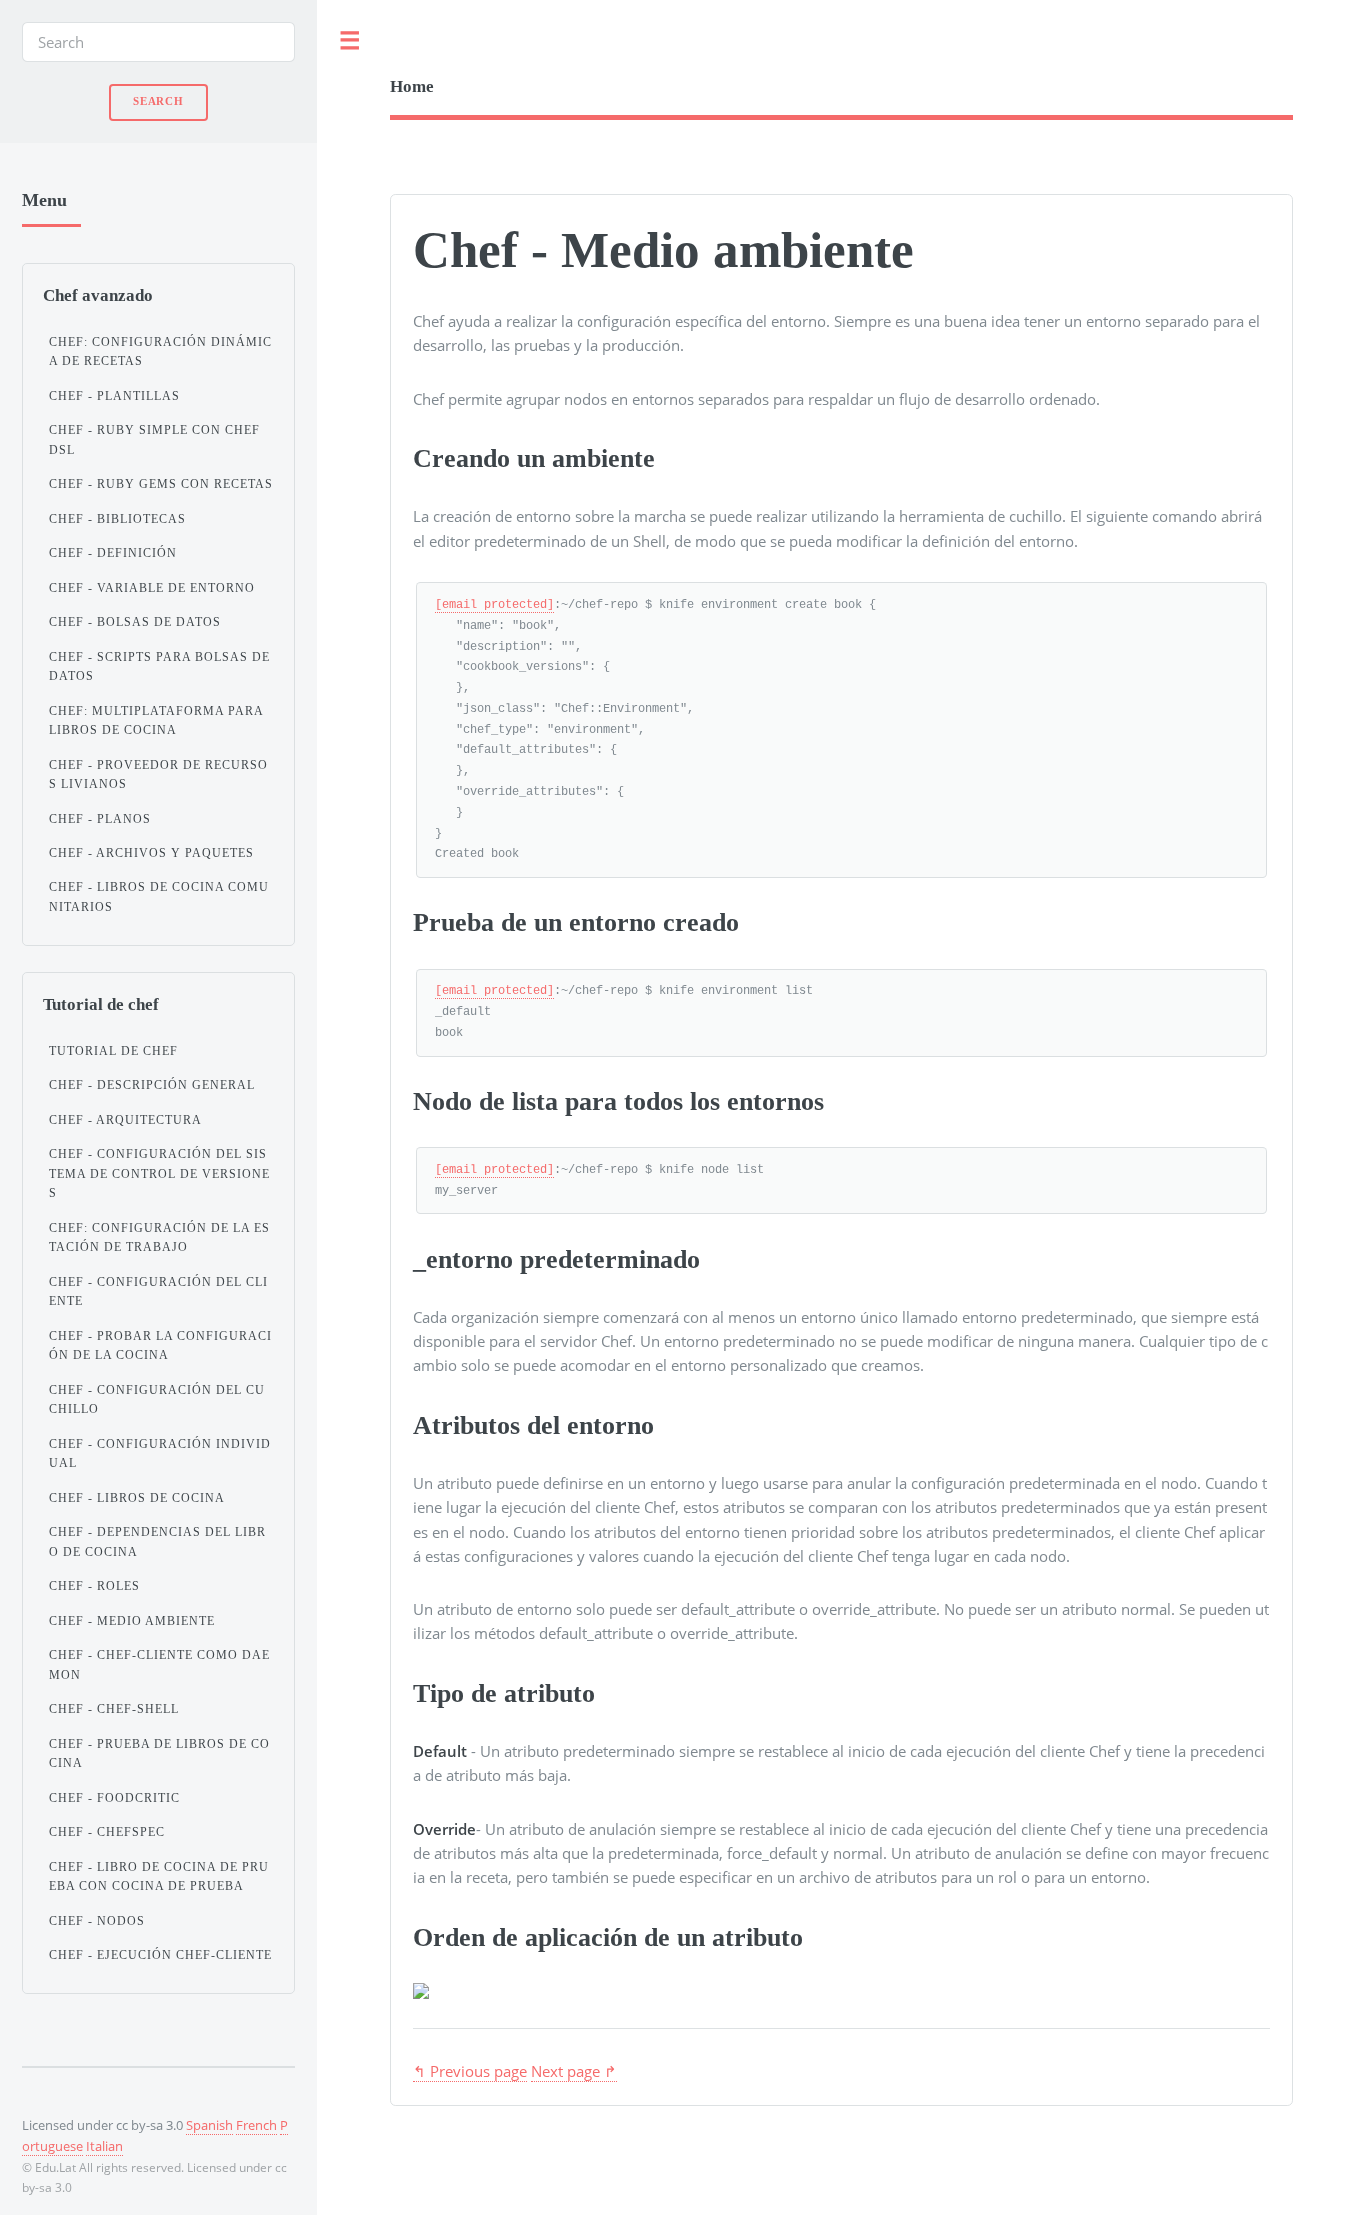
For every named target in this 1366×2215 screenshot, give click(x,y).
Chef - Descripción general (152, 1085)
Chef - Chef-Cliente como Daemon (159, 1665)
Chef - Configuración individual (160, 1454)
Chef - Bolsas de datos (135, 622)
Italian (104, 2146)
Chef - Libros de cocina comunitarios (159, 897)
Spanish (209, 2125)
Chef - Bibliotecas (117, 519)
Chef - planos (100, 819)
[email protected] (494, 605)
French (256, 2125)
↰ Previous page (470, 2071)
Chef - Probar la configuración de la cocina (160, 1346)
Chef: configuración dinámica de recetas (160, 352)
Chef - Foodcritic (114, 1798)
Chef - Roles (94, 1586)
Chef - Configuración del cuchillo (157, 1400)
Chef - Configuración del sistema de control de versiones (159, 1173)
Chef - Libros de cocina (137, 1498)
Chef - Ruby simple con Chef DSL (154, 440)
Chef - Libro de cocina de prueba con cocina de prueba (159, 1877)
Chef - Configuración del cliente (158, 1292)
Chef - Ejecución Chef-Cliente (160, 1955)
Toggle (350, 41)
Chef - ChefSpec (107, 1832)
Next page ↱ (574, 2071)
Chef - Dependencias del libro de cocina (157, 1542)
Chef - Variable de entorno (152, 588)
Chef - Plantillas (114, 396)
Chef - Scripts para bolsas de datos (159, 667)
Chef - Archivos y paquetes (151, 853)
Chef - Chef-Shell (114, 1709)
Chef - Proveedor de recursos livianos (158, 775)
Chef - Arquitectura (125, 1120)
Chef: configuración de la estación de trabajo (159, 1238)
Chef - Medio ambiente (132, 1621)
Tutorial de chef (113, 1051)
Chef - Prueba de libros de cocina (159, 1754)
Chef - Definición (113, 553)
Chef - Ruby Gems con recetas (161, 484)
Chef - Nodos (97, 1921)
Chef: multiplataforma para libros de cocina (156, 721)
